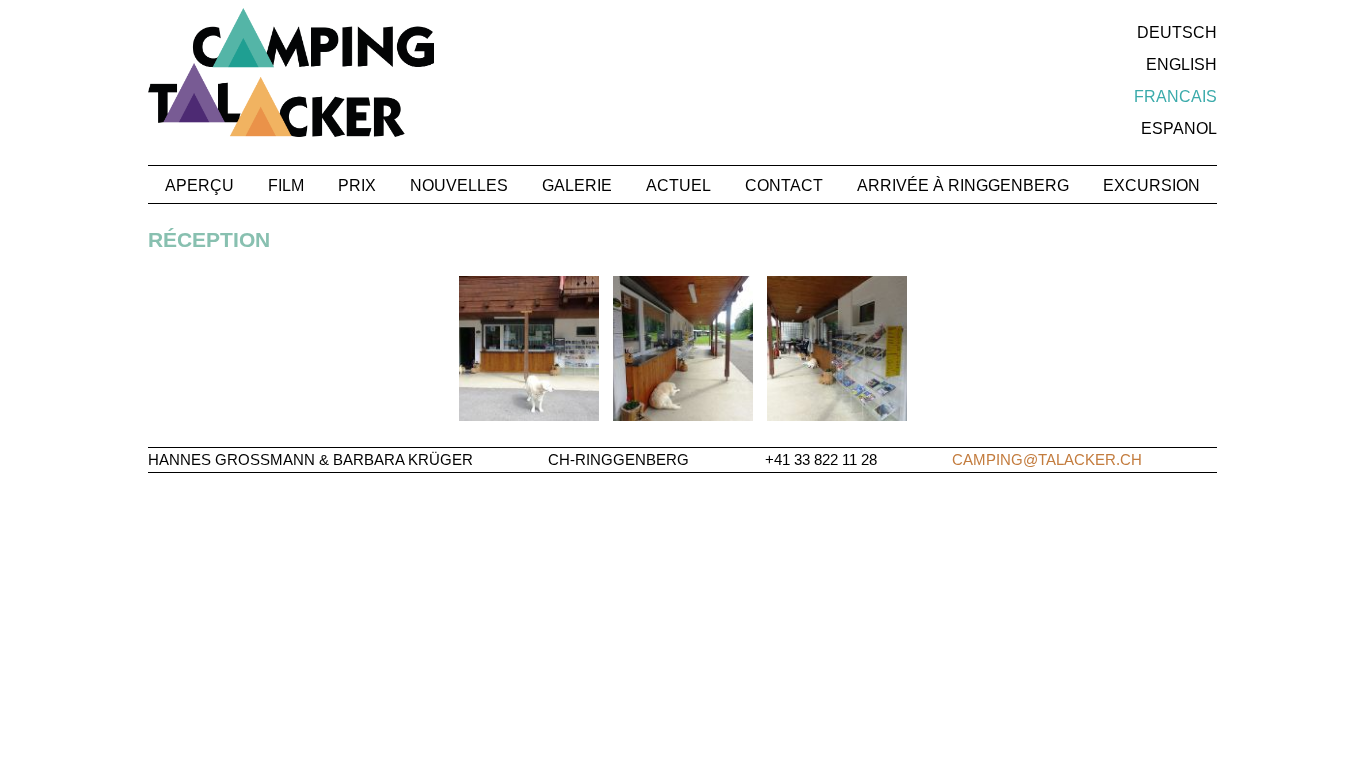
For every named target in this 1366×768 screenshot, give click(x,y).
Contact (784, 185)
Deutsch (1177, 32)
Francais (1175, 96)
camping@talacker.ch (1047, 459)
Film (286, 185)
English (1181, 64)
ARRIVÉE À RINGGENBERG (963, 185)
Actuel (678, 185)
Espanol (1179, 128)
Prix (357, 185)
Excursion (1151, 185)
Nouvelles (459, 185)
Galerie (577, 185)
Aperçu (199, 185)
